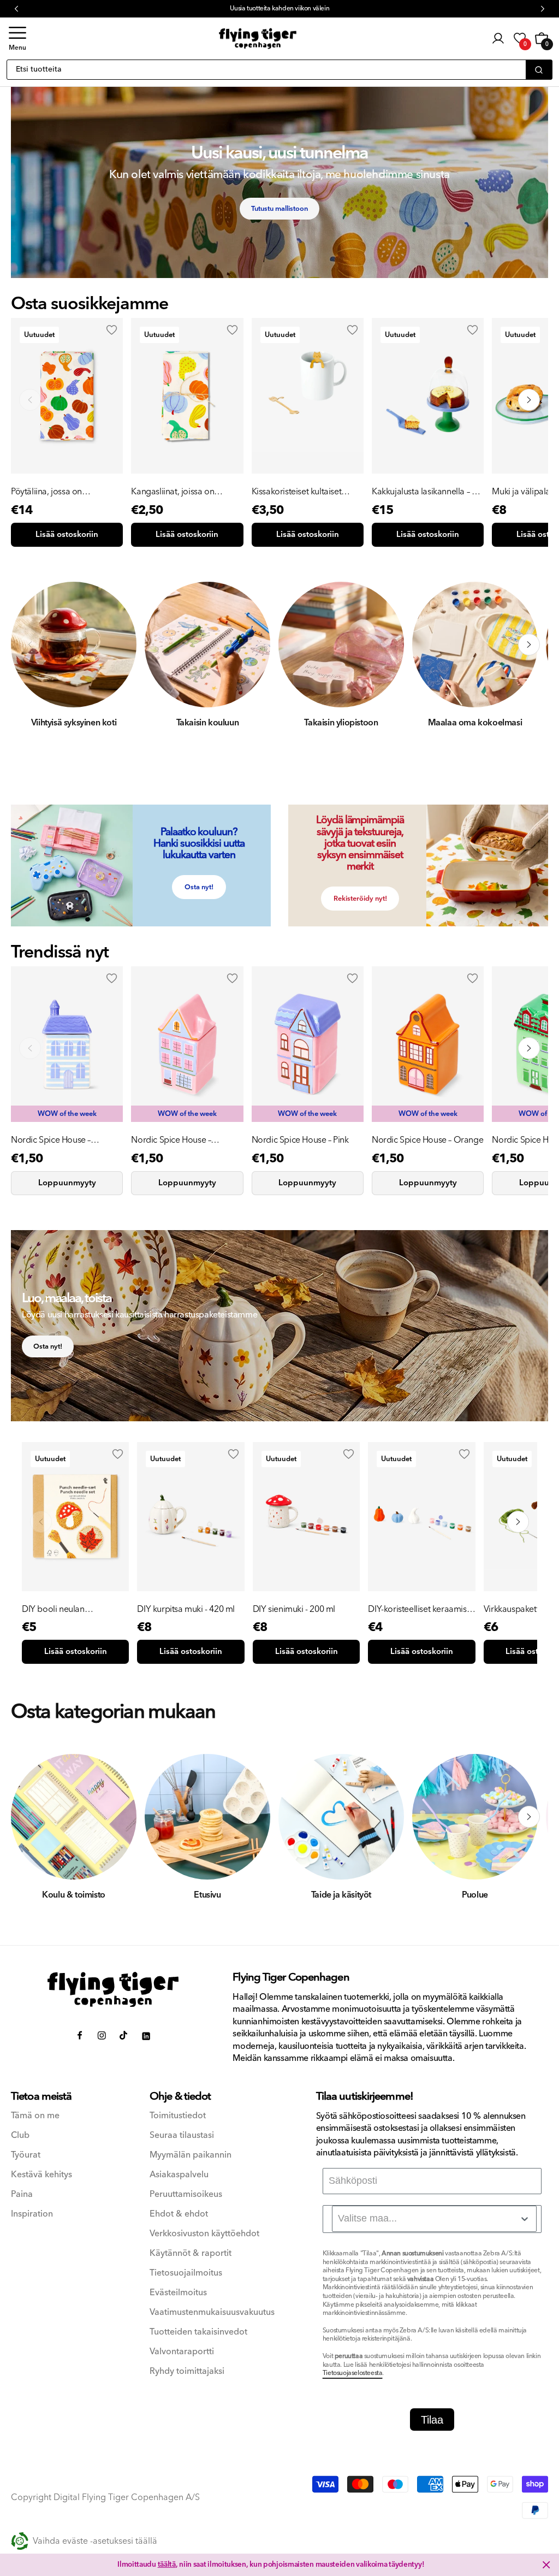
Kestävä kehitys (41, 2175)
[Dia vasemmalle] (30, 645)
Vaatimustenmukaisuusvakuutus (212, 2312)
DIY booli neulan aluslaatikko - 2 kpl (56, 1609)
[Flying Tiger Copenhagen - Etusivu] (113, 1990)
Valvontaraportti (182, 2352)
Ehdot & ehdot (179, 2214)
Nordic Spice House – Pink (300, 1140)
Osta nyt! (199, 887)
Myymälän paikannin (191, 2155)
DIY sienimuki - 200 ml (294, 1609)
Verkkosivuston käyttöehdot (204, 2234)
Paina (22, 2194)
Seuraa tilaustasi (182, 2135)
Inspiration (32, 2214)
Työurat (26, 2155)
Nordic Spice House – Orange (427, 1140)
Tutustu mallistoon (279, 209)
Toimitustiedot (178, 2116)
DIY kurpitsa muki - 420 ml (186, 1609)
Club (20, 2135)
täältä (167, 2565)
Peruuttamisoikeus (186, 2194)
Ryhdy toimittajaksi (187, 2371)
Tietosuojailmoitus (186, 2273)
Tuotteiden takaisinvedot (198, 2332)
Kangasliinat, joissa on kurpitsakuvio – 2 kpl (173, 492)
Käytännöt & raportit (191, 2253)
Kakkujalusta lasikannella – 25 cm (426, 492)
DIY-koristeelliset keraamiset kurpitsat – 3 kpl (421, 1609)
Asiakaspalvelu (179, 2175)
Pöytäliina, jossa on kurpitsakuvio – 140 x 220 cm (64, 492)
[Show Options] (525, 2219)
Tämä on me (35, 2116)
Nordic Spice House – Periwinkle (51, 1140)
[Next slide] (529, 400)
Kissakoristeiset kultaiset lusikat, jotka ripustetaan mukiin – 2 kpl (297, 492)
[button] (17, 39)
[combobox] (434, 2219)
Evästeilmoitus (178, 2293)
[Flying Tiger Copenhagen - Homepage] (258, 39)
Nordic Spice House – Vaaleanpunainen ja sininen (182, 1140)
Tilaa (432, 2420)
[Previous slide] (30, 400)
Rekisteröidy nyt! (360, 899)
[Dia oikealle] (529, 645)
